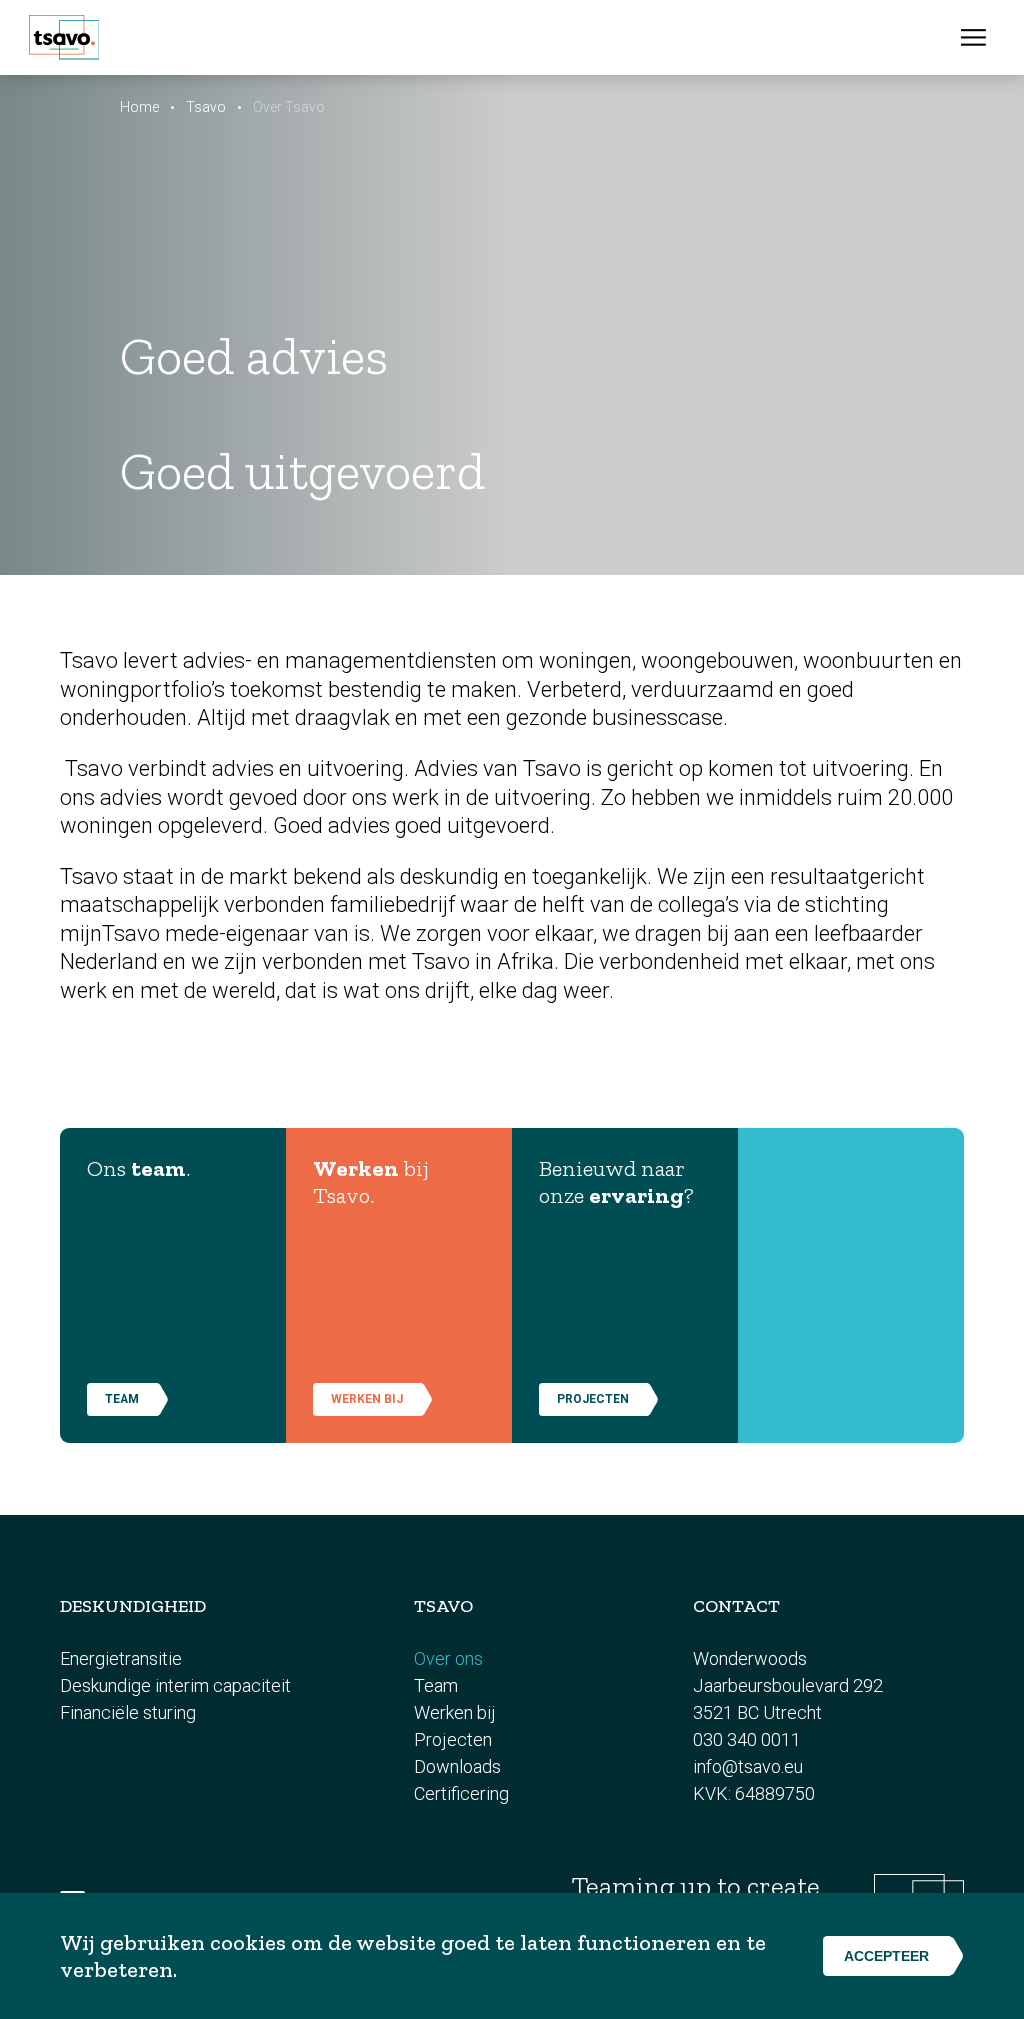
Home (139, 107)
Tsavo (206, 107)
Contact (736, 1606)
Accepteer (886, 1956)
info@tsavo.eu (748, 1766)
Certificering (461, 1793)
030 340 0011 (747, 1739)
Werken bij (367, 1399)
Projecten (593, 1399)
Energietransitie (121, 1658)
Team (436, 1685)
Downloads (457, 1766)
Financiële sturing (128, 1712)
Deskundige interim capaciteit (175, 1685)
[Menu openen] (973, 37)
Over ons (448, 1658)
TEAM (122, 1399)
